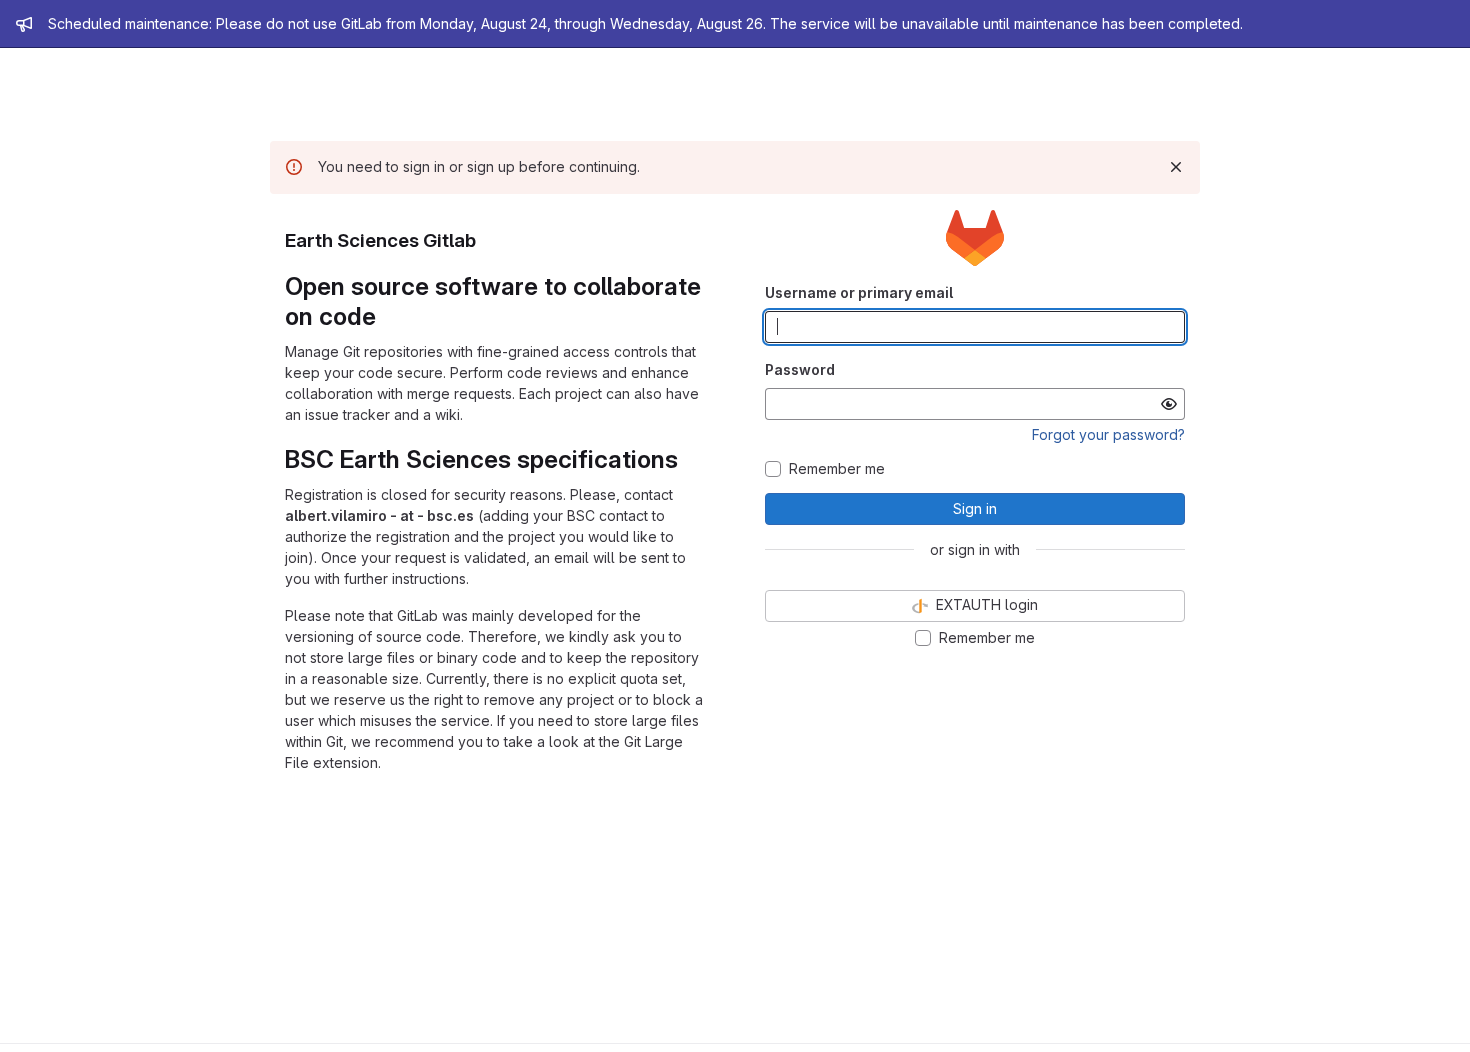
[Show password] (1169, 404)
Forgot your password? (1108, 434)
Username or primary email (859, 292)
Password (800, 369)
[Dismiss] (1176, 167)
